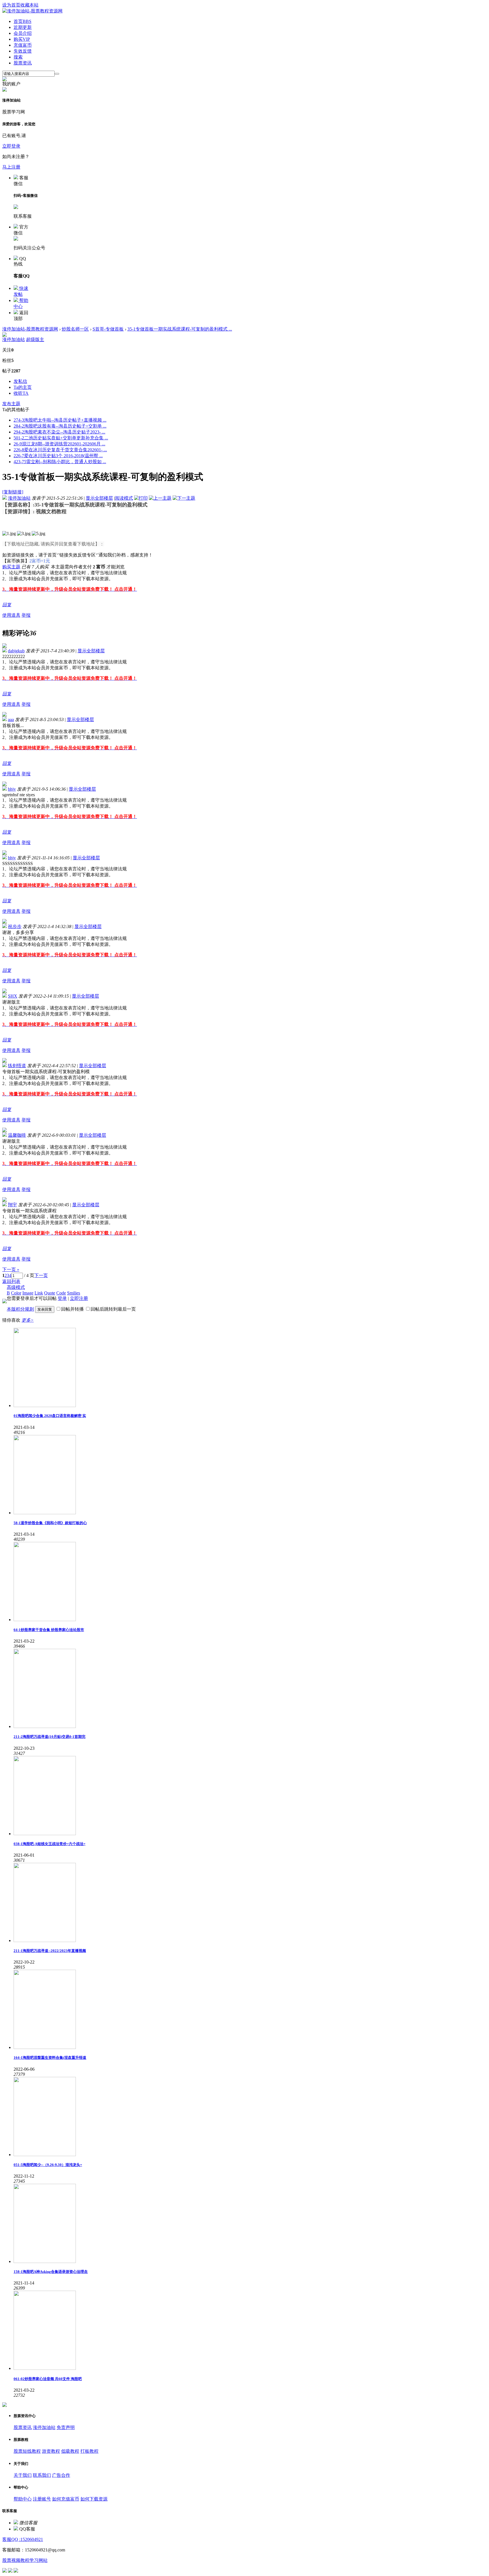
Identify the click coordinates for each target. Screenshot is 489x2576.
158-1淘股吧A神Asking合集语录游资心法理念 (51, 2272)
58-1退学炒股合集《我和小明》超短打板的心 (50, 1523)
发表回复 (45, 1309)
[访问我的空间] (5, 335)
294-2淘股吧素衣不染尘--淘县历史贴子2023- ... (59, 432)
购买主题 (11, 567)
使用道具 (11, 615)
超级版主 (35, 339)
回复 (7, 605)
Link (39, 1293)
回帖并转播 (72, 1309)
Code (61, 1293)
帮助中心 (23, 2499)
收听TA (21, 393)
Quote (50, 1293)
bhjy (12, 789)
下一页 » (11, 1269)
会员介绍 (23, 33)
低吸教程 (70, 2451)
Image (28, 1293)
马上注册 (11, 167)
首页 (22, 21)
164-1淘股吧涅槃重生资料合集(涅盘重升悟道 (50, 2058)
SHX (13, 996)
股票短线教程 (27, 2451)
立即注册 (79, 1298)
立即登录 (11, 146)
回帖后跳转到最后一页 (113, 1309)
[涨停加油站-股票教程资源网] (32, 11)
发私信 (20, 381)
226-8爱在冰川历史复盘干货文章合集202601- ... (60, 450)
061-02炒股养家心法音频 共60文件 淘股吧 (48, 2379)
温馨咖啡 (17, 1135)
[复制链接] (13, 492)
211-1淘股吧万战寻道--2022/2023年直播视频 (50, 1951)
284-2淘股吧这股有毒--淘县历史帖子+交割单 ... (60, 426)
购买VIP (22, 39)
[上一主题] (160, 498)
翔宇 (12, 1205)
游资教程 (51, 2451)
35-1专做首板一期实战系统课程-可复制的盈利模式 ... (180, 329)
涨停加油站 (14, 339)
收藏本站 (29, 5)
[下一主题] (184, 498)
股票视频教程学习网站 (25, 2560)
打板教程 (89, 2451)
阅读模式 (124, 498)
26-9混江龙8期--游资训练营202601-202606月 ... (59, 444)
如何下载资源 (94, 2499)
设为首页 (11, 5)
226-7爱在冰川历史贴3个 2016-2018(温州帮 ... (58, 456)
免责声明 (66, 2427)
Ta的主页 (23, 387)
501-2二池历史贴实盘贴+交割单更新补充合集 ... (61, 438)
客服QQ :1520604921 (23, 2539)
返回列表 (11, 1281)
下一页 (41, 1275)
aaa (11, 719)
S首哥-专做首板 (108, 329)
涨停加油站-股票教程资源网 (30, 329)
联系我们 (42, 2475)
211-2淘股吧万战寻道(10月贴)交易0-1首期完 (50, 1737)
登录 (62, 1298)
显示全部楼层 (99, 498)
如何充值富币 (66, 2499)
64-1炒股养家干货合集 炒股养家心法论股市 (49, 1630)
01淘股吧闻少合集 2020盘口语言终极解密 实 (50, 1416)
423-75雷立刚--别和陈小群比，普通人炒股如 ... (60, 462)
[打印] (141, 498)
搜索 (18, 57)
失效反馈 (23, 51)
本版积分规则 (20, 1309)
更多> (28, 1320)
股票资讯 (23, 63)
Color (16, 1293)
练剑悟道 (17, 1066)
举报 (26, 615)
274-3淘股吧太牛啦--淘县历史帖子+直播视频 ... (60, 420)
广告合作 (61, 2475)
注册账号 (42, 2499)
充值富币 (23, 45)
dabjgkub (16, 651)
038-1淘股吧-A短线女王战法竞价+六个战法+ (50, 1844)
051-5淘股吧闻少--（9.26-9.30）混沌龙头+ (48, 2165)
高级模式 (16, 1287)
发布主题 (11, 404)
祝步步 (15, 926)
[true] (57, 74)
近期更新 (23, 27)
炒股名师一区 (75, 329)
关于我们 (23, 2475)
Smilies (74, 1293)
